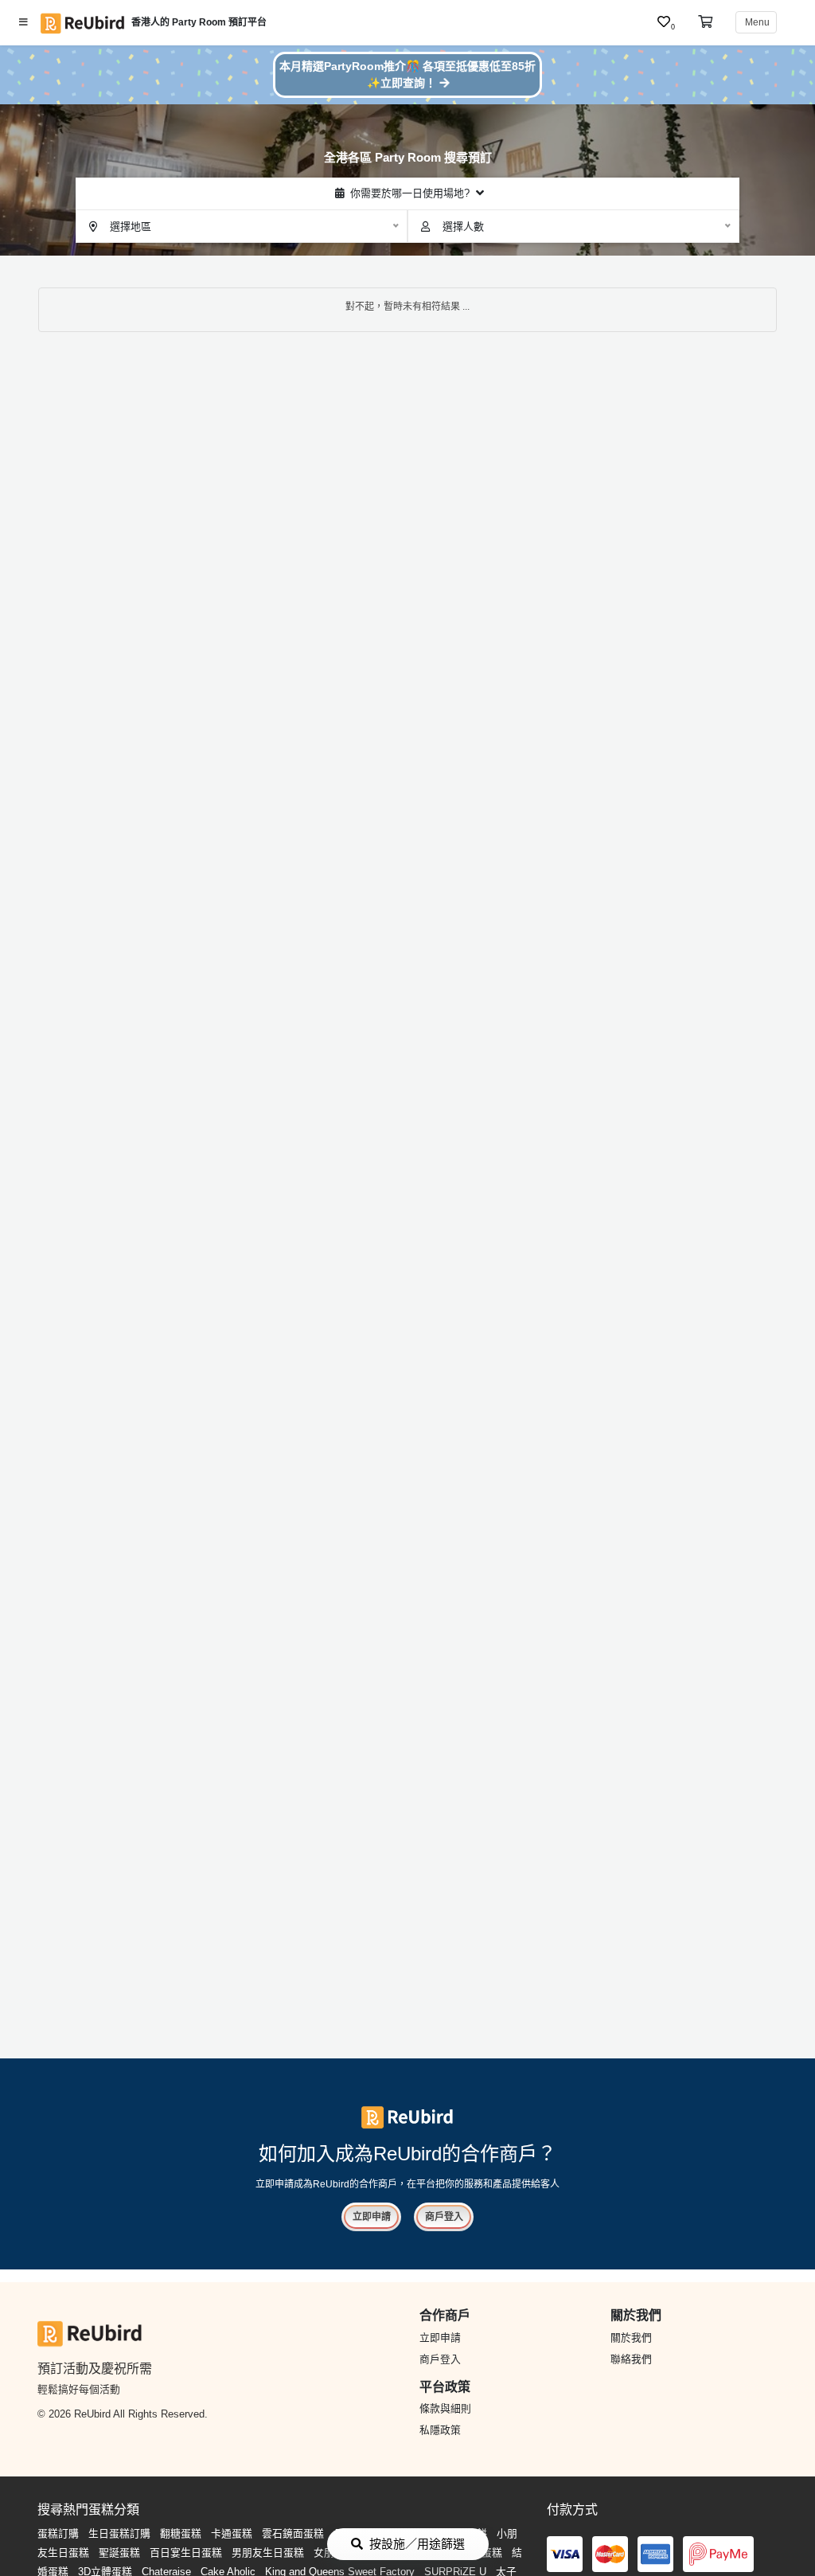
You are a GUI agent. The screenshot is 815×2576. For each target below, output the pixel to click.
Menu (756, 22)
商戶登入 (444, 2217)
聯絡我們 (631, 2359)
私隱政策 (440, 2430)
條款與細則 (445, 2408)
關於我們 (631, 2338)
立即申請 (372, 2217)
